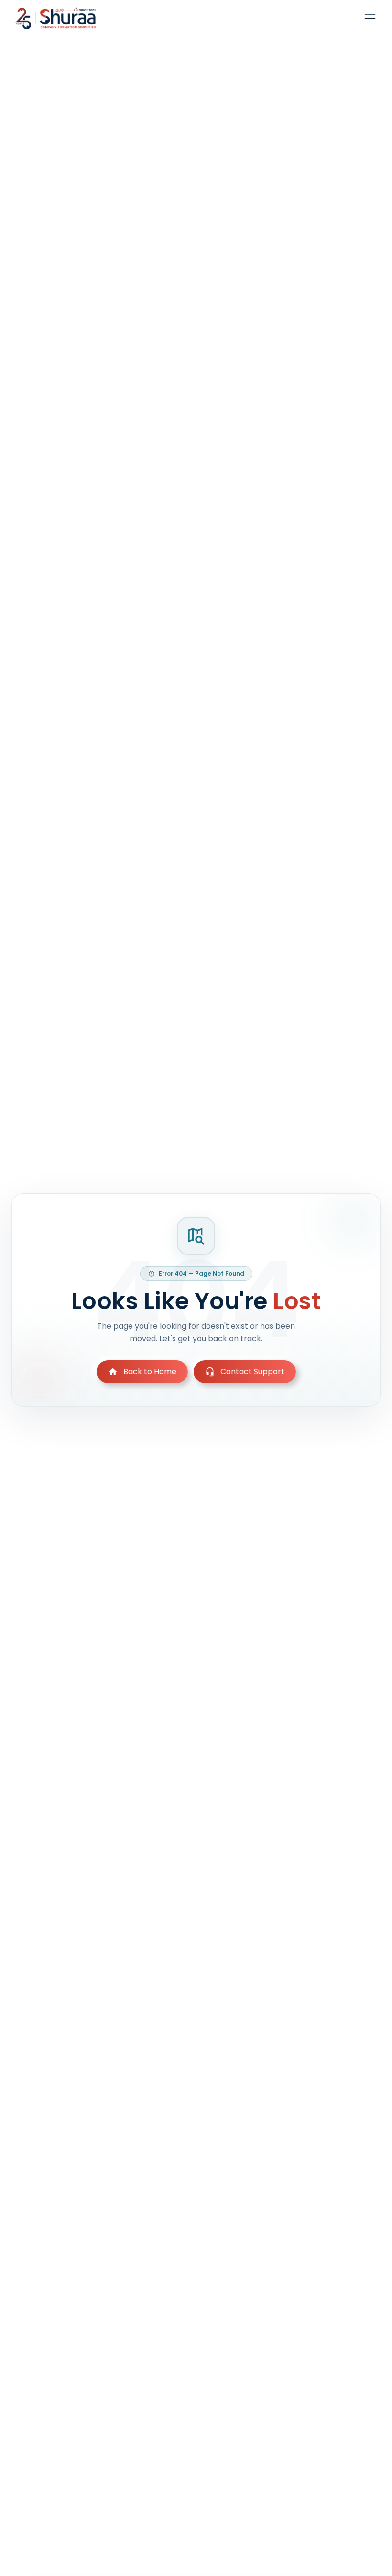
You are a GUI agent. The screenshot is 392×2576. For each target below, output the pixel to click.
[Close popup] (284, 1199)
